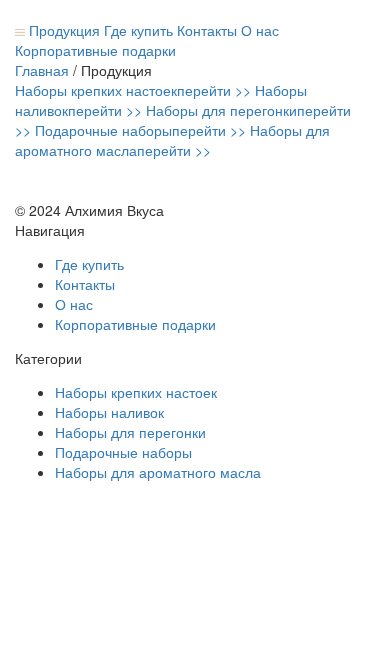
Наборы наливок (109, 412)
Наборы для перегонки (130, 432)
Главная (42, 70)
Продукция (62, 30)
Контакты (207, 30)
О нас (260, 30)
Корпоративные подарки (95, 50)
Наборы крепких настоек (136, 392)
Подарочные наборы (123, 452)
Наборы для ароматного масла (158, 472)
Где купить (138, 30)
